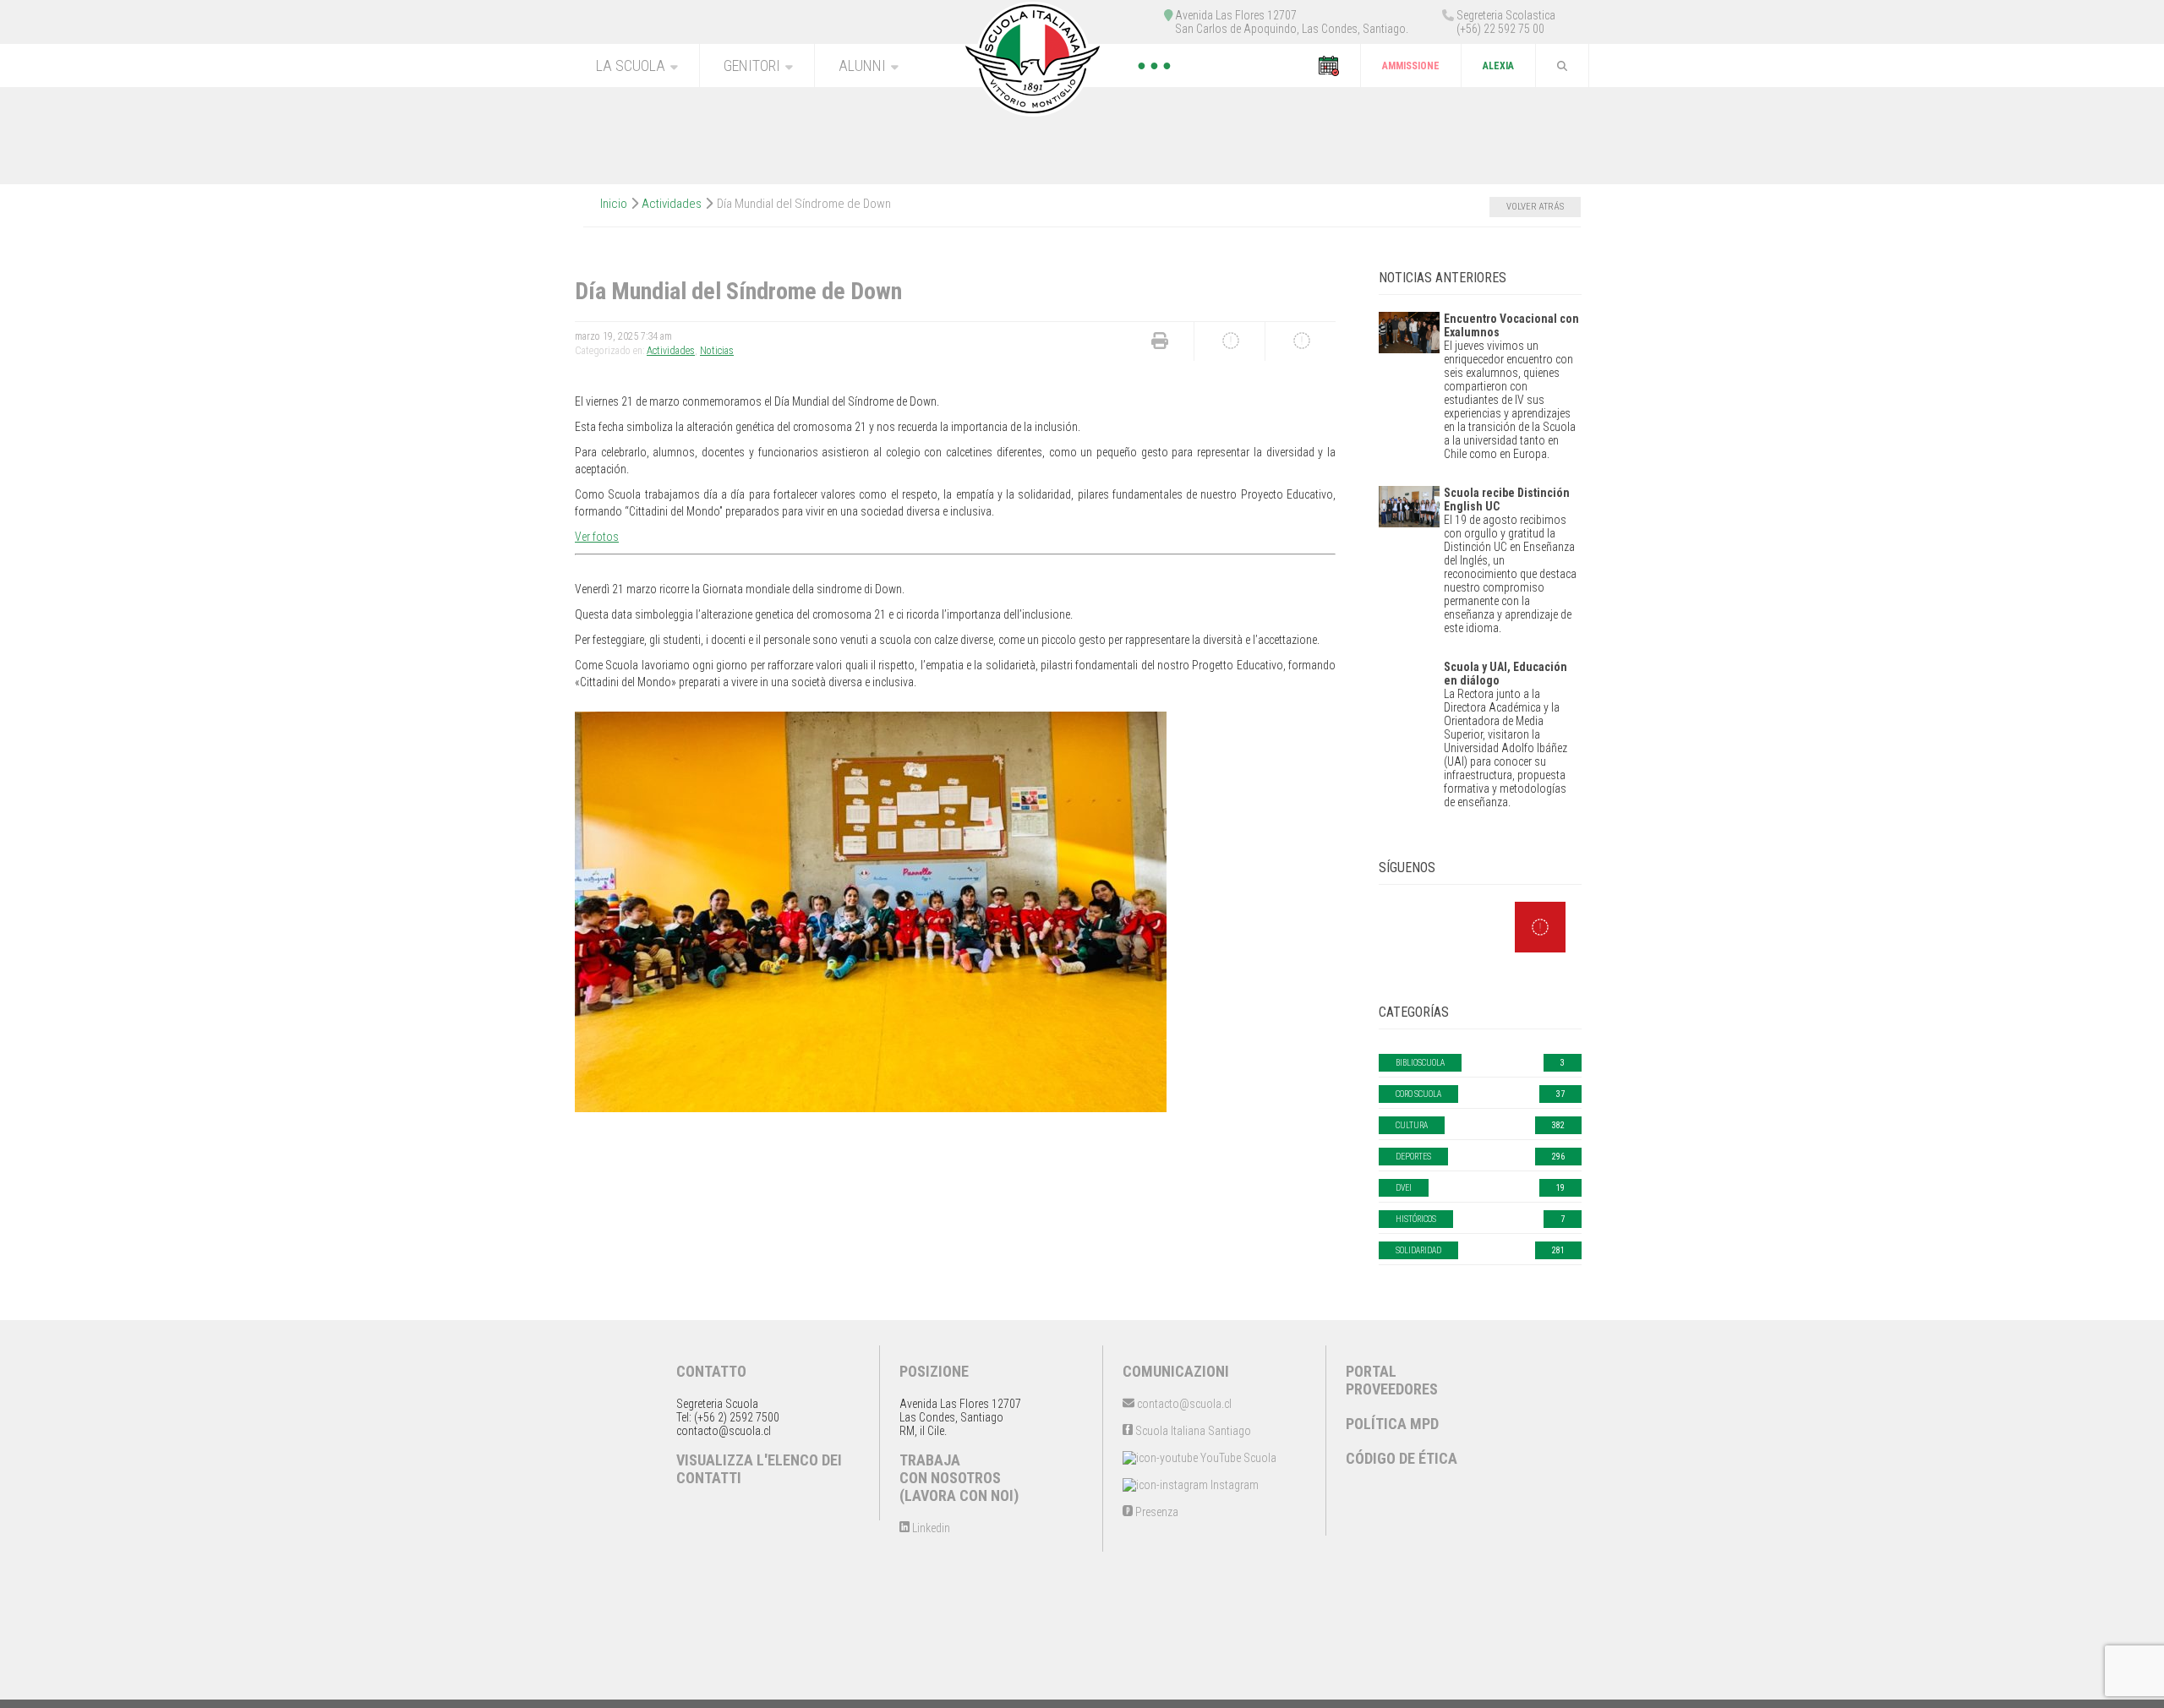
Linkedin (930, 1528)
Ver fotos (597, 537)
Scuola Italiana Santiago (1192, 1431)
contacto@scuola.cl (1183, 1404)
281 (1558, 1250)
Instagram (1233, 1485)
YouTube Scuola (1237, 1458)
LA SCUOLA (631, 65)
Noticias (717, 351)
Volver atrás (1535, 207)
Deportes (1413, 1157)
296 (1558, 1157)
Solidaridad (1418, 1250)
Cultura (1412, 1125)
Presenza (1156, 1512)
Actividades (672, 204)
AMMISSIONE (1411, 66)
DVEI (1404, 1188)
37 (1560, 1094)
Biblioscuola (1420, 1063)
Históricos (1416, 1219)
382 (1558, 1125)
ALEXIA (1498, 66)
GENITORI (752, 65)
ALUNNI (862, 65)
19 (1560, 1188)
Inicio (614, 204)
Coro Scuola (1418, 1094)
